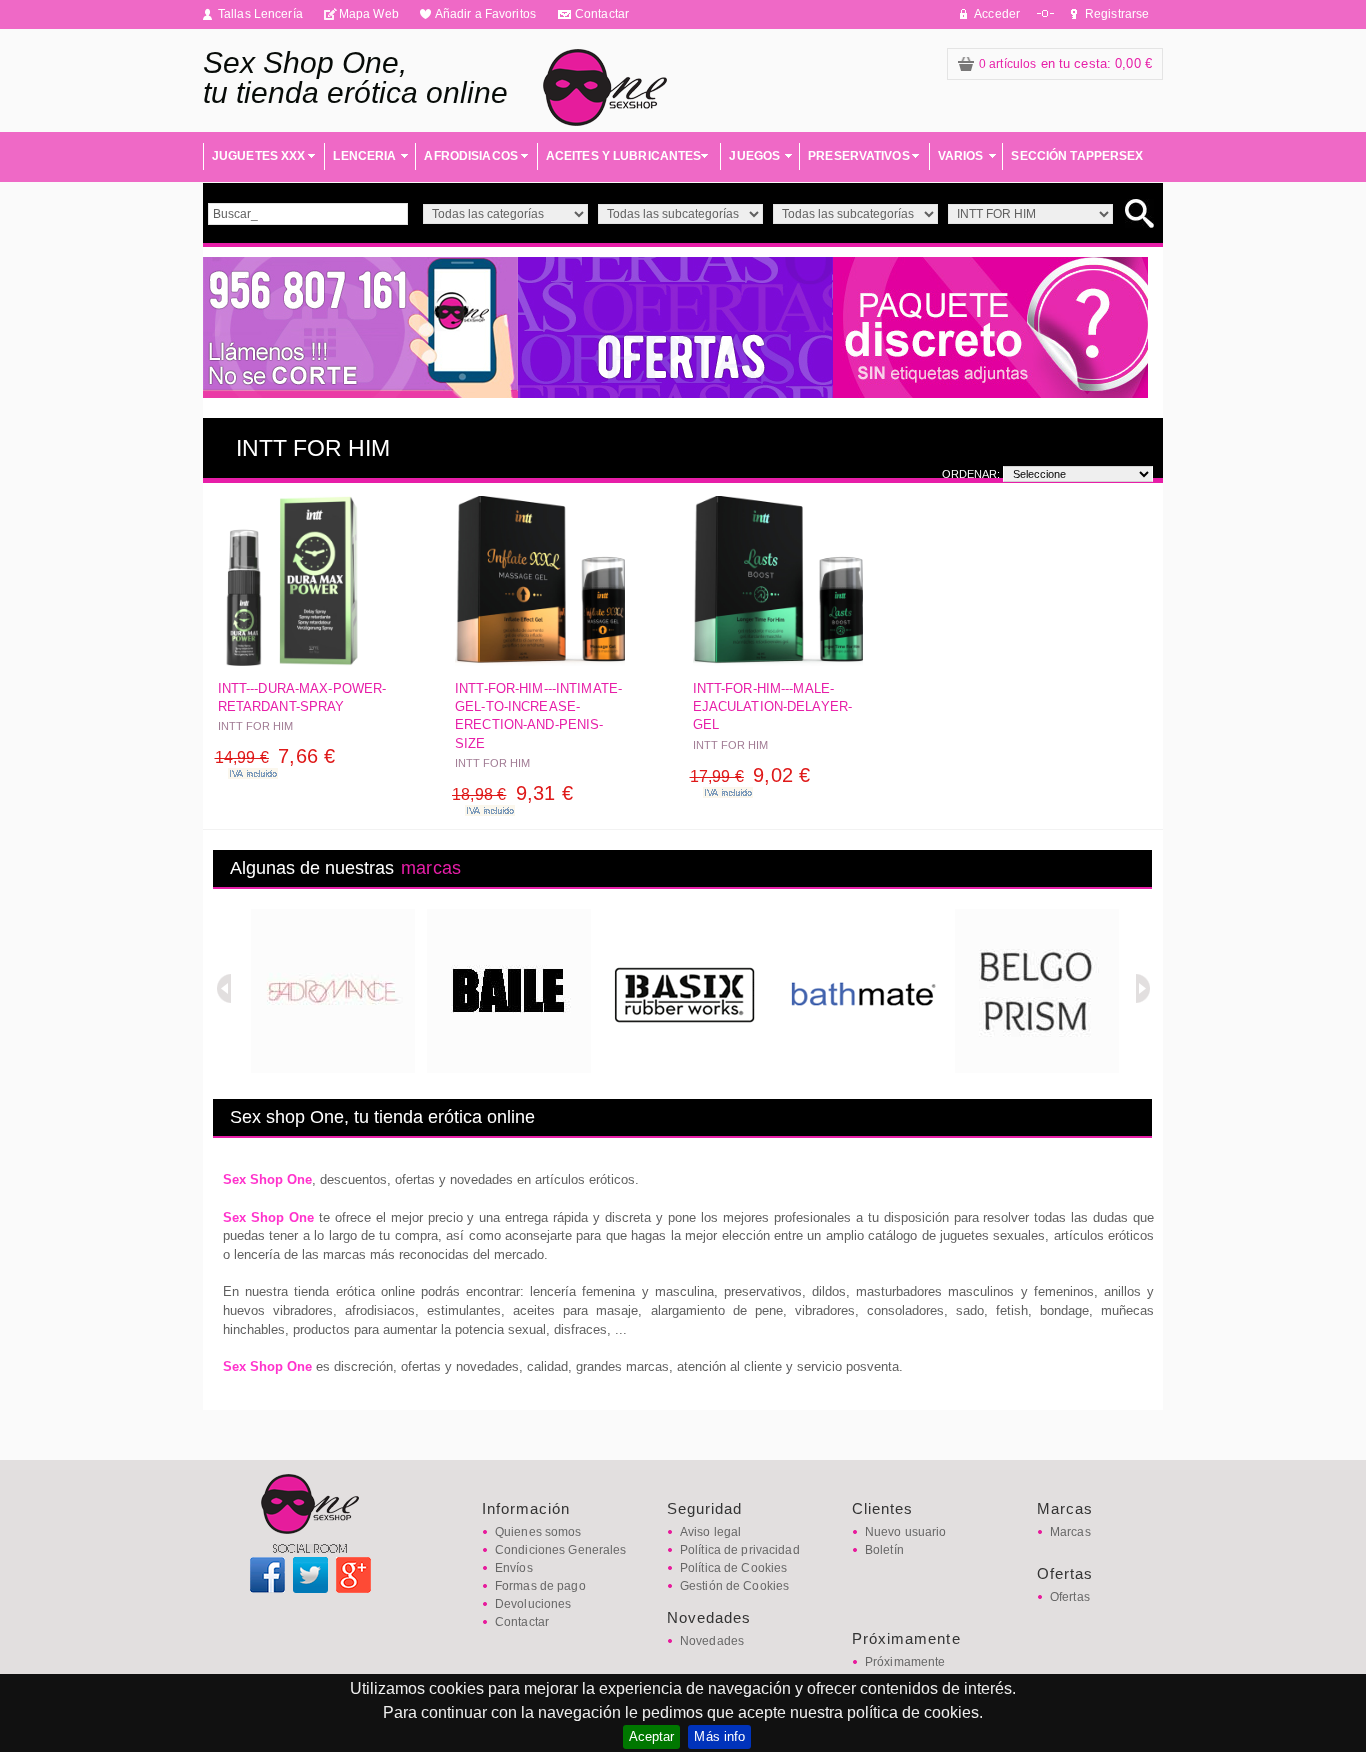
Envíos (514, 1568)
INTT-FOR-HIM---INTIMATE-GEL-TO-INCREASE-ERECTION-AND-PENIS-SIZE (538, 716)
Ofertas (1070, 1597)
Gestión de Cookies (734, 1586)
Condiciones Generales (561, 1550)
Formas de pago (540, 1586)
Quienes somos (538, 1532)
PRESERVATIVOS (859, 156)
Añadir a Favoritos (485, 14)
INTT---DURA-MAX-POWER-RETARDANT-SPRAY (302, 697)
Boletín (884, 1550)
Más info (719, 1736)
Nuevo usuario (906, 1532)
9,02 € (750, 775)
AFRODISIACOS (470, 156)
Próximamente (905, 1662)
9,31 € (512, 793)
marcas (431, 868)
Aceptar (652, 1736)
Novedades (712, 1641)
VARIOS (961, 156)
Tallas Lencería (260, 14)
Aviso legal (710, 1532)
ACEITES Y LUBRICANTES (624, 156)
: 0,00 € (1065, 63)
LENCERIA (364, 156)
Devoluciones (533, 1604)
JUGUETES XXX (258, 156)
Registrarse (1117, 14)
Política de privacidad (740, 1550)
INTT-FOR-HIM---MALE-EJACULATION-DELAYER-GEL (773, 706)
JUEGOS (754, 156)
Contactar (602, 14)
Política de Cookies (733, 1568)
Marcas (1070, 1532)
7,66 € (275, 756)
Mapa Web (369, 14)
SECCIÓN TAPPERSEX (1077, 156)
